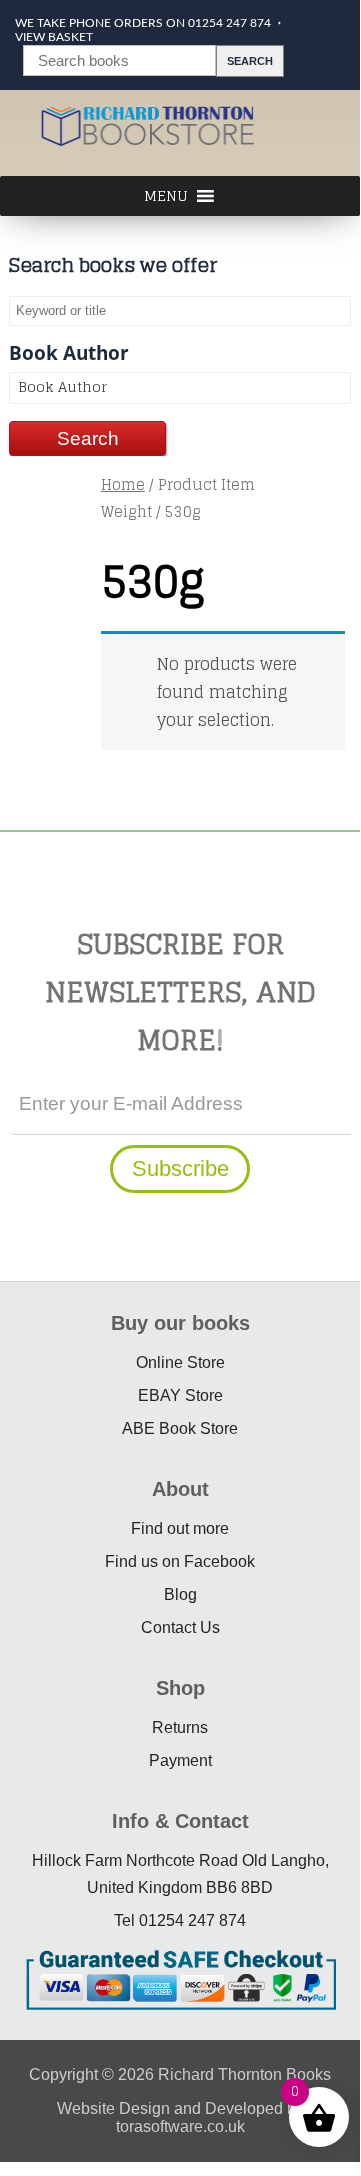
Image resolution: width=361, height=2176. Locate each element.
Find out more (180, 1528)
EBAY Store (180, 1395)
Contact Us (180, 1627)
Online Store (180, 1362)
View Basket (54, 37)
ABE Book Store (180, 1428)
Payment (180, 1760)
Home (123, 484)
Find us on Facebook (180, 1561)
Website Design (113, 2108)
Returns (180, 1727)
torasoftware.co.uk (180, 2126)
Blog (180, 1594)
